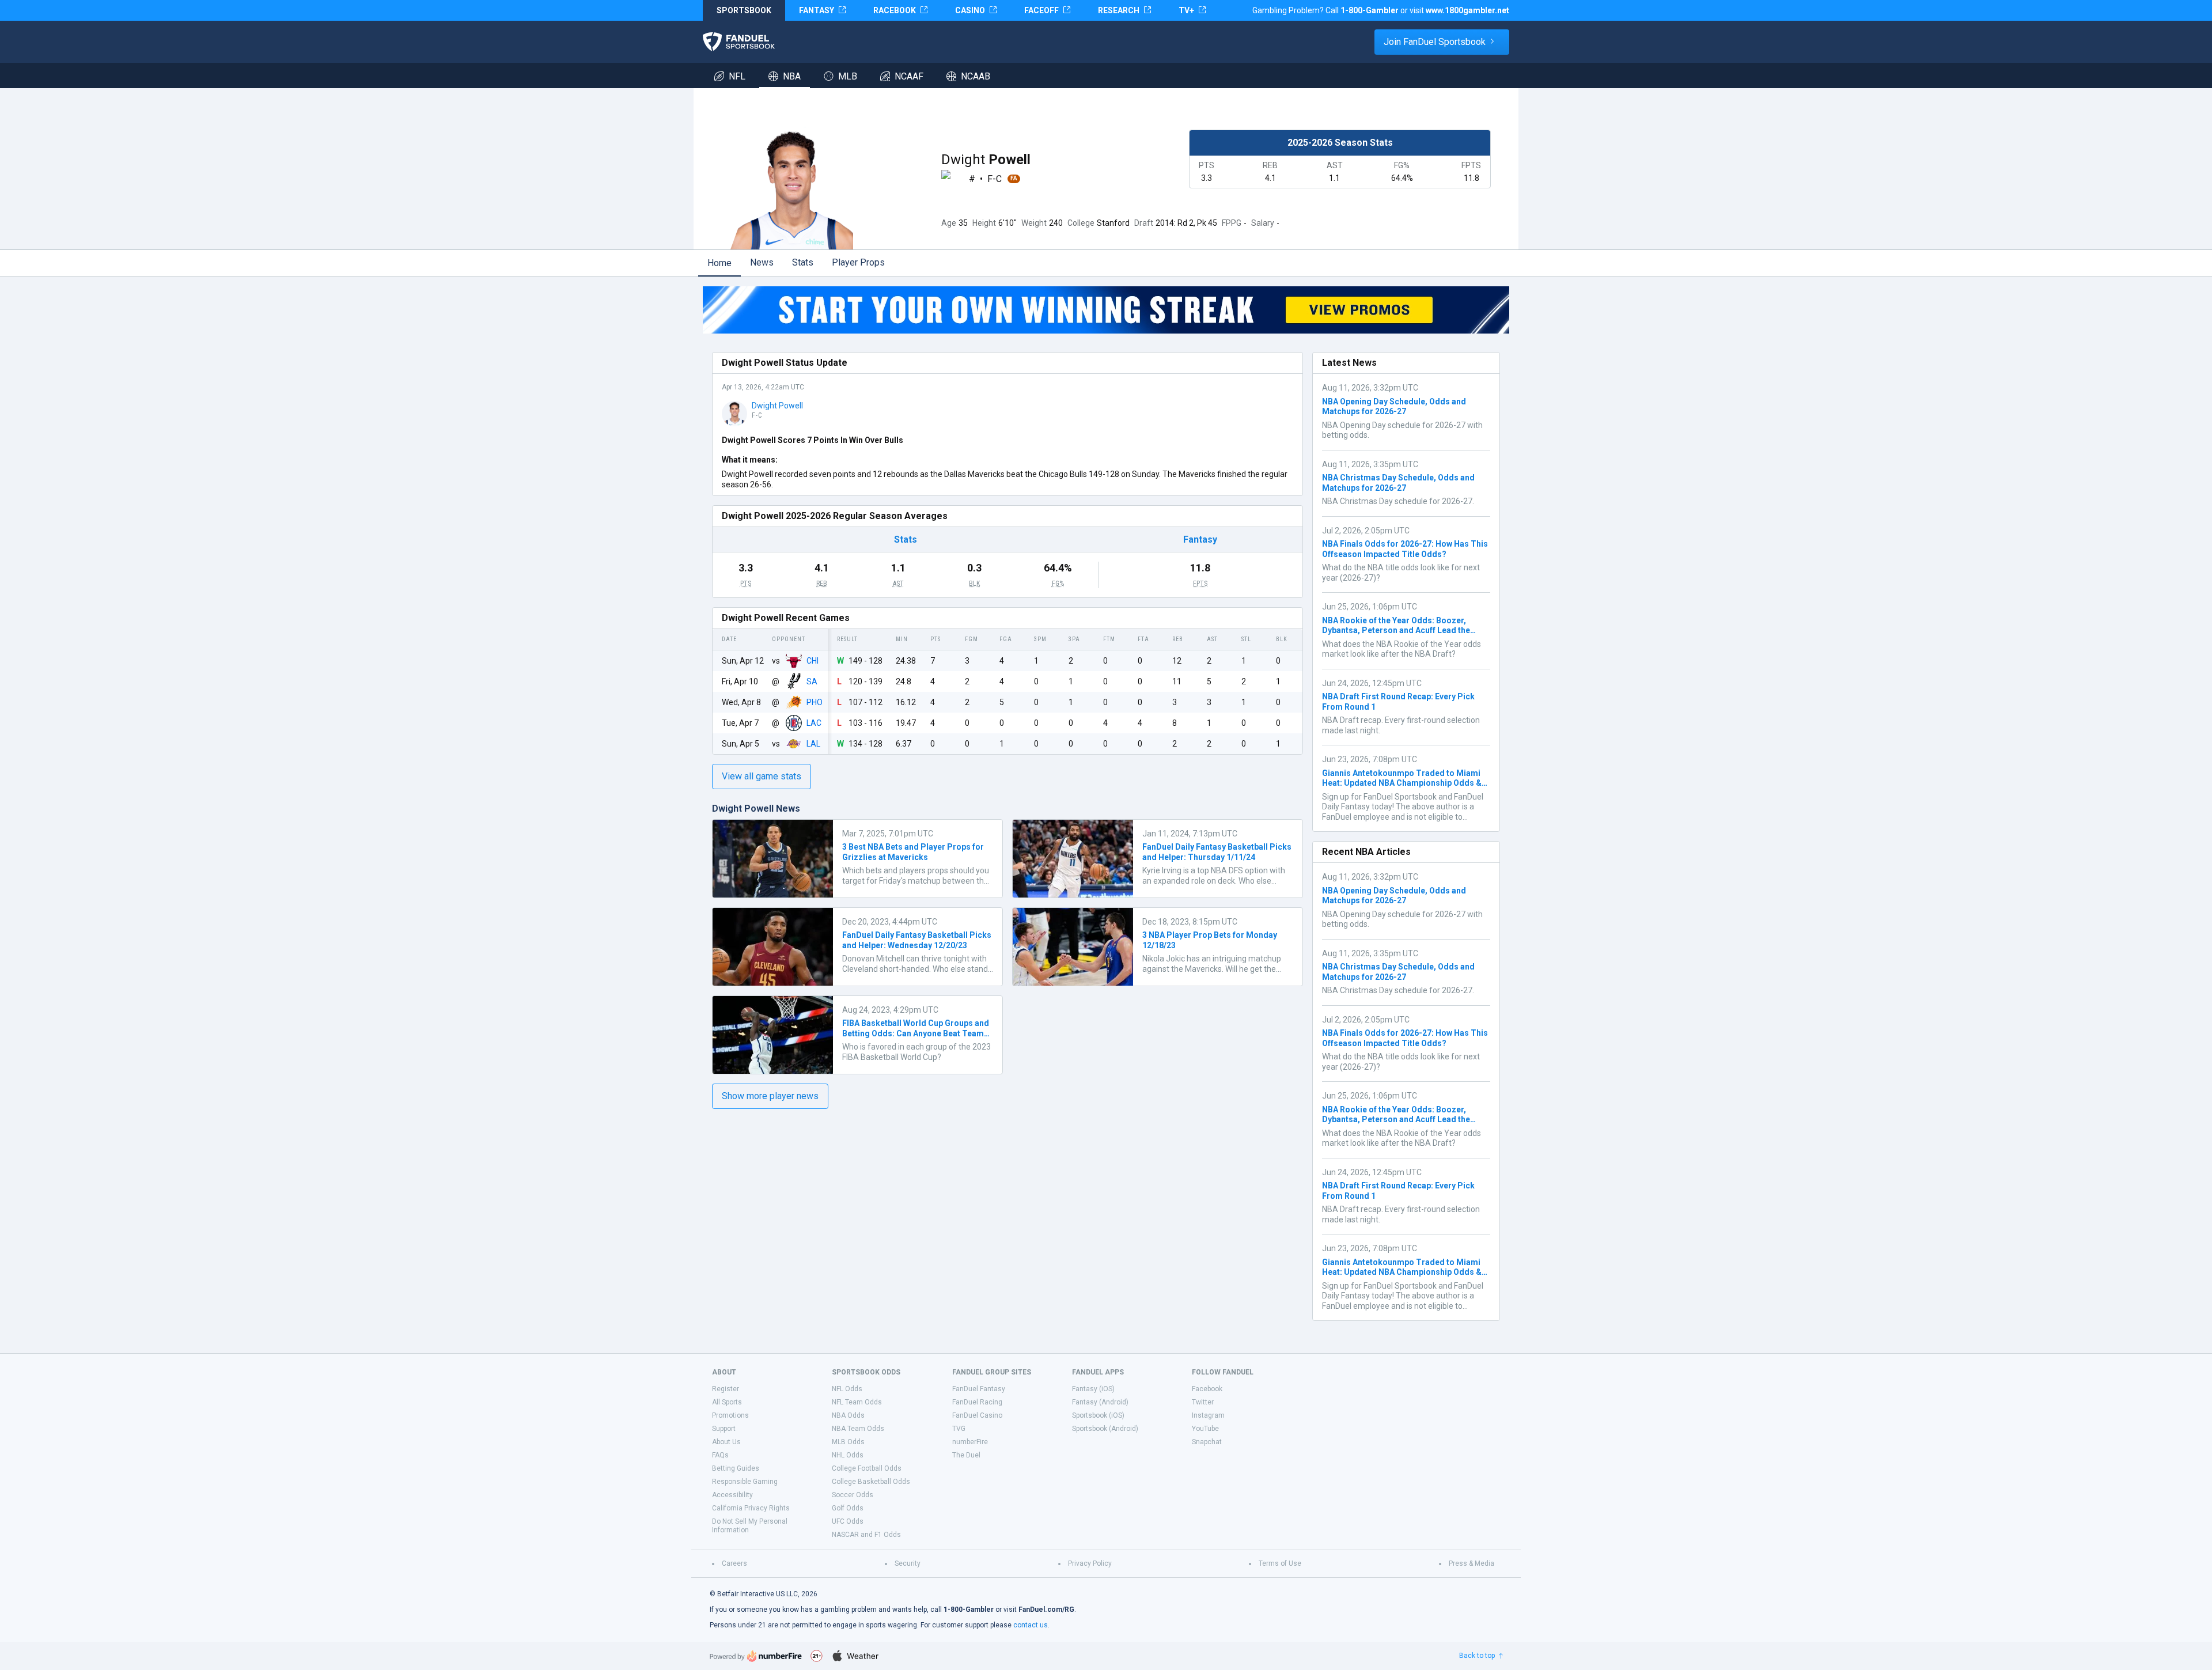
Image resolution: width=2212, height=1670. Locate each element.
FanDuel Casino (977, 1415)
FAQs (720, 1455)
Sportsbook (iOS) (1098, 1415)
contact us (1031, 1625)
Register (726, 1389)
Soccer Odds (853, 1495)
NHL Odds (848, 1455)
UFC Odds (848, 1521)
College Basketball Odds (871, 1482)
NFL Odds (847, 1389)
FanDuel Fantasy (979, 1389)
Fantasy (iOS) (1093, 1389)
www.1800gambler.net (1467, 10)
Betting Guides (736, 1468)
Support (724, 1429)
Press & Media (1471, 1563)
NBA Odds (848, 1415)
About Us (726, 1442)
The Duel (966, 1455)
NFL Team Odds (857, 1402)
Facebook (1207, 1389)
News (762, 262)
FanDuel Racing (977, 1402)
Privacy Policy (1090, 1563)
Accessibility (732, 1495)
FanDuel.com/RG (1046, 1610)
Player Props (858, 262)
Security (908, 1563)
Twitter (1203, 1402)
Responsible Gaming (745, 1482)
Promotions (730, 1415)
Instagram (1208, 1415)
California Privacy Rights (751, 1508)
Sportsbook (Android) (1105, 1429)
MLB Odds (848, 1442)
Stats (803, 262)
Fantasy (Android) (1100, 1402)
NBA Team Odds (858, 1429)
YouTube (1205, 1429)
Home (719, 263)
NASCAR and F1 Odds (866, 1535)
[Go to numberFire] (756, 1656)
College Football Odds (867, 1468)
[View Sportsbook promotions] (1106, 310)
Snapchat (1207, 1442)
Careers (734, 1563)
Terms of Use (1280, 1563)
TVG (959, 1429)
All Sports (727, 1402)
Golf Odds (848, 1508)
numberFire (970, 1442)
